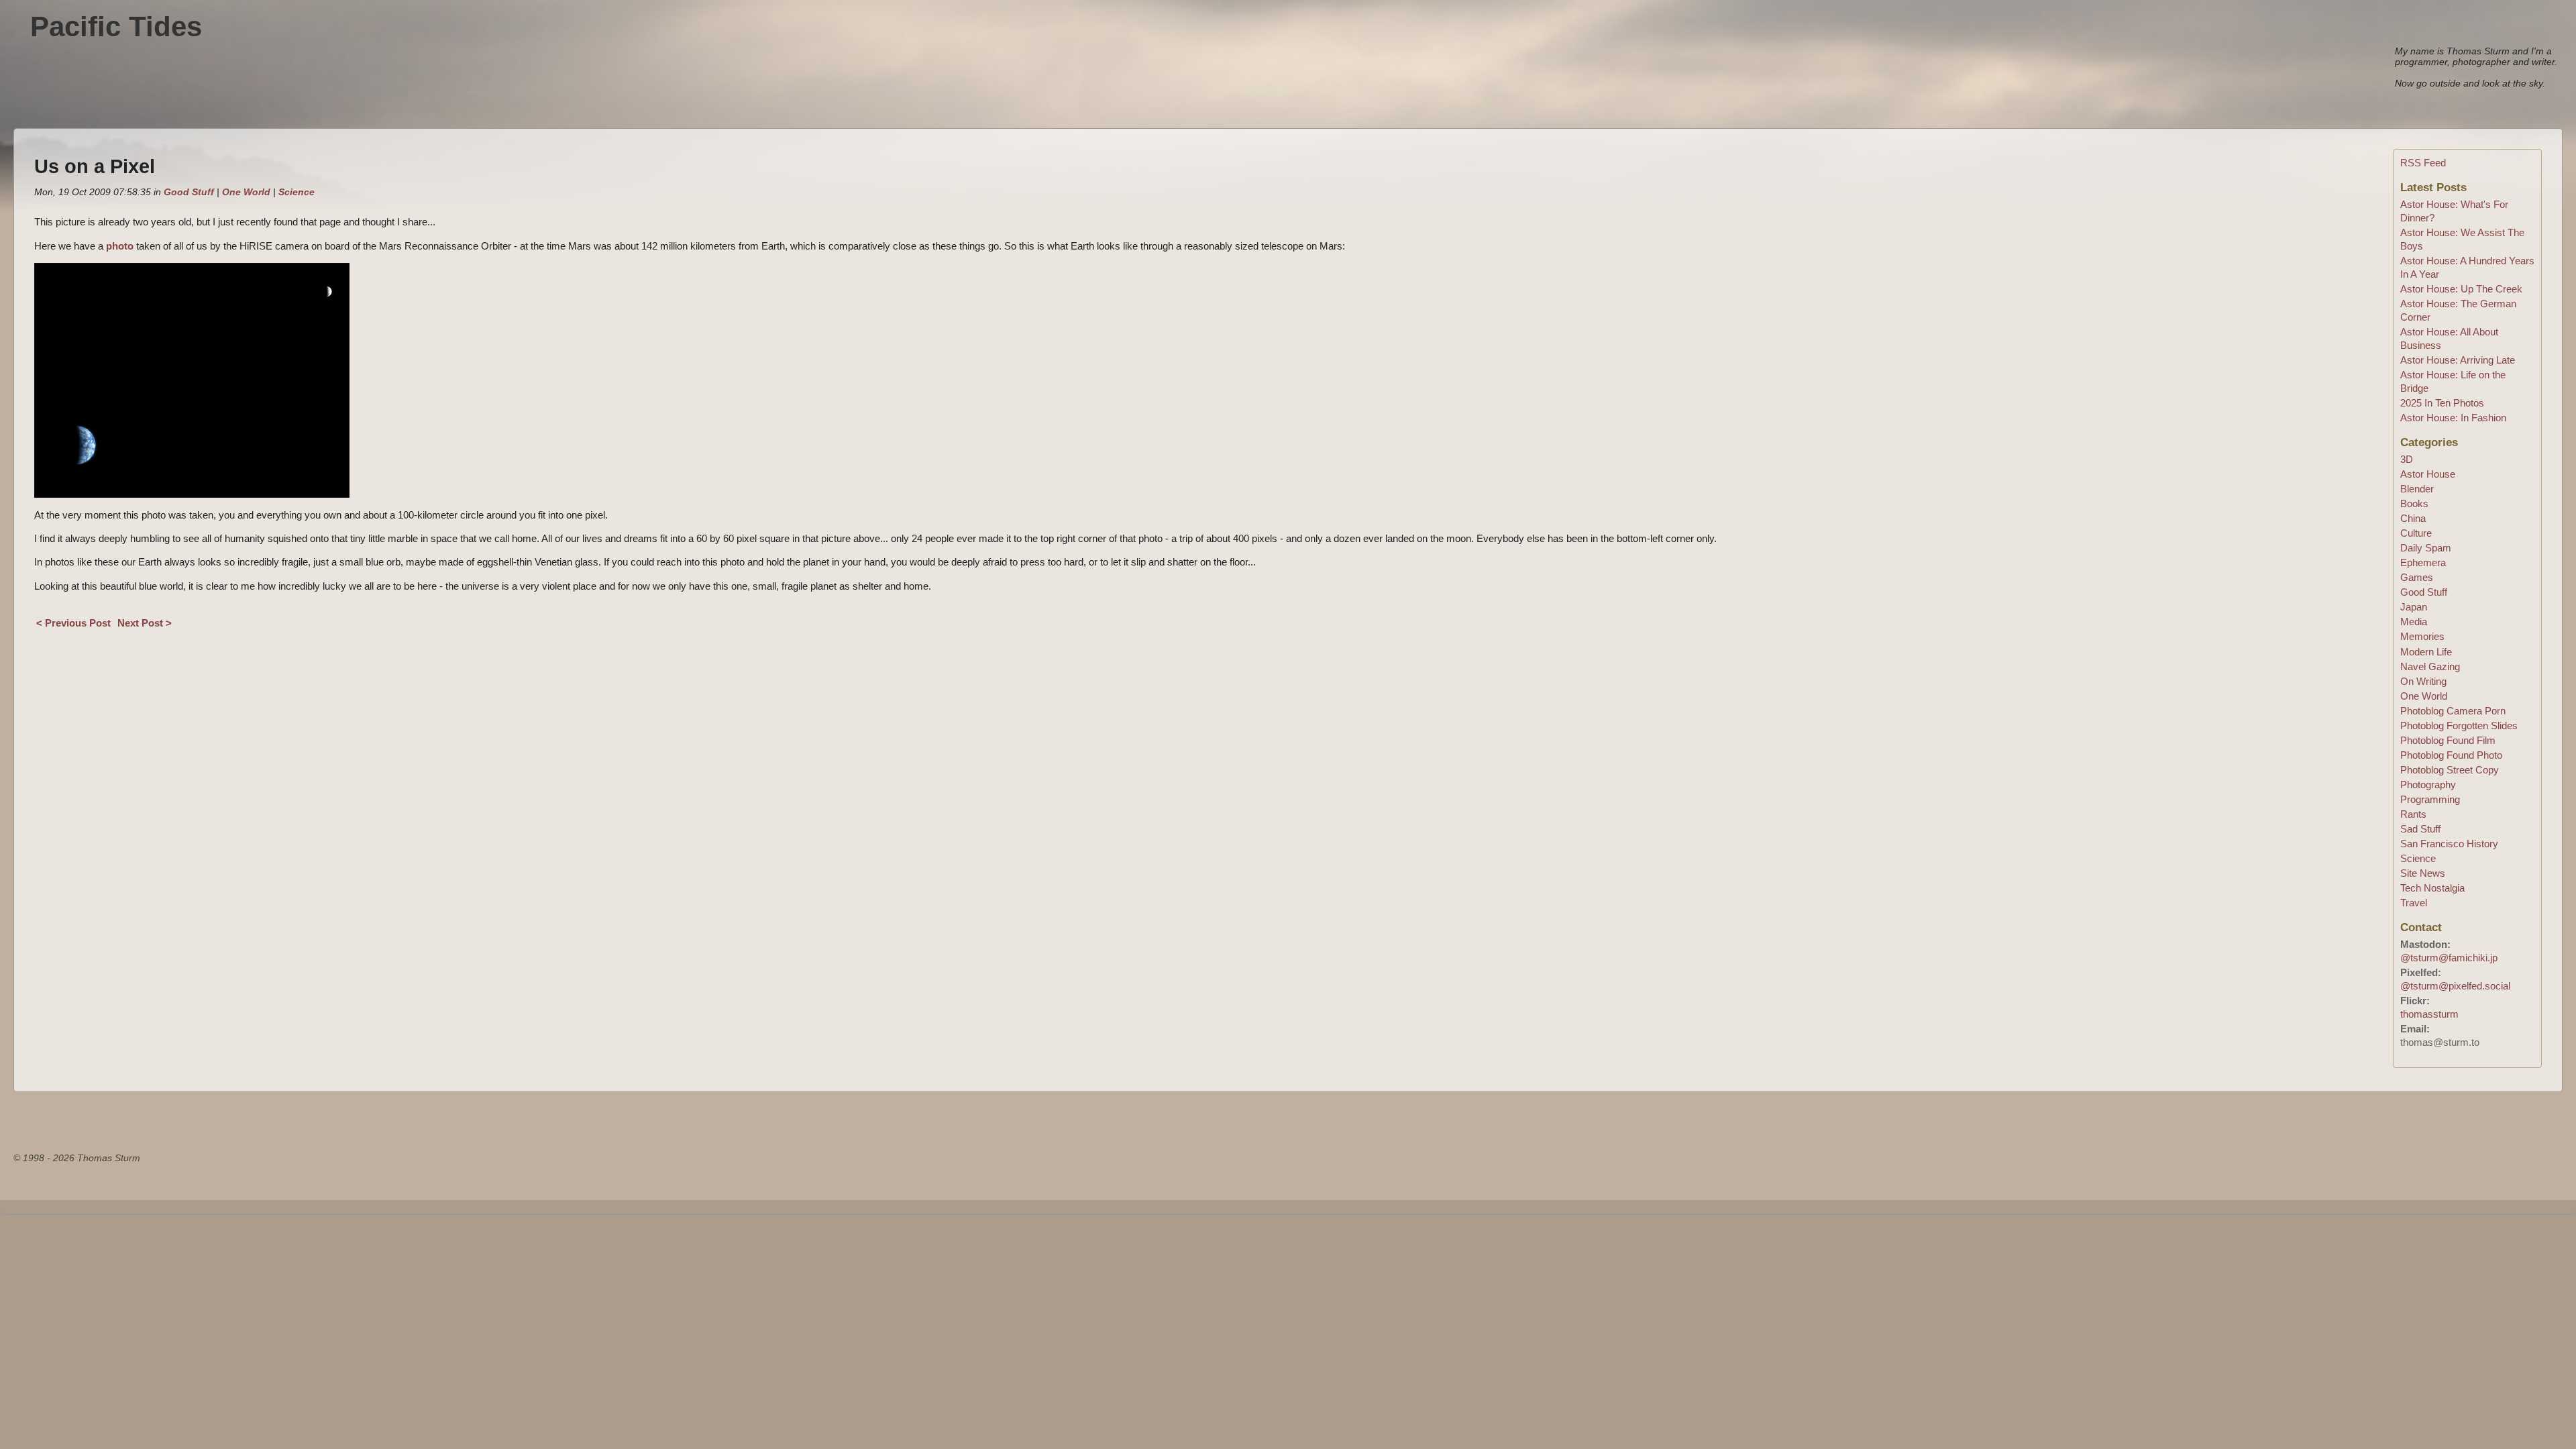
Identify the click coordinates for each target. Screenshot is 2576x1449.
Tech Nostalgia (2432, 888)
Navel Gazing (2430, 666)
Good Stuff (189, 192)
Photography (2428, 785)
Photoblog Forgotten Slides (2459, 726)
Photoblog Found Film (2448, 740)
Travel (2414, 903)
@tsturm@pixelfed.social (2455, 986)
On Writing (2423, 681)
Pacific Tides (116, 26)
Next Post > (145, 623)
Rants (2413, 814)
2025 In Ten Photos (2442, 403)
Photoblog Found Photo (2451, 755)
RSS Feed (2423, 163)
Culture (2416, 533)
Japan (2414, 607)
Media (2414, 622)
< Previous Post (73, 623)
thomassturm (2429, 1014)
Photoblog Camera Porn (2453, 711)
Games (2417, 577)
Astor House (2428, 474)
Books (2414, 503)
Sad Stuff (2420, 829)
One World (246, 192)
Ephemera (2423, 562)
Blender (2417, 489)
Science (297, 192)
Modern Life (2426, 652)
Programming (2430, 799)
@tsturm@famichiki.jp (2449, 958)
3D (2407, 459)
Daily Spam (2426, 548)
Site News (2423, 873)
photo (120, 246)
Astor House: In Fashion (2453, 418)
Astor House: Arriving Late (2458, 360)
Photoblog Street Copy (2450, 770)
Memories (2422, 636)
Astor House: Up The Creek (2461, 289)
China (2413, 518)
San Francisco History (2449, 844)
